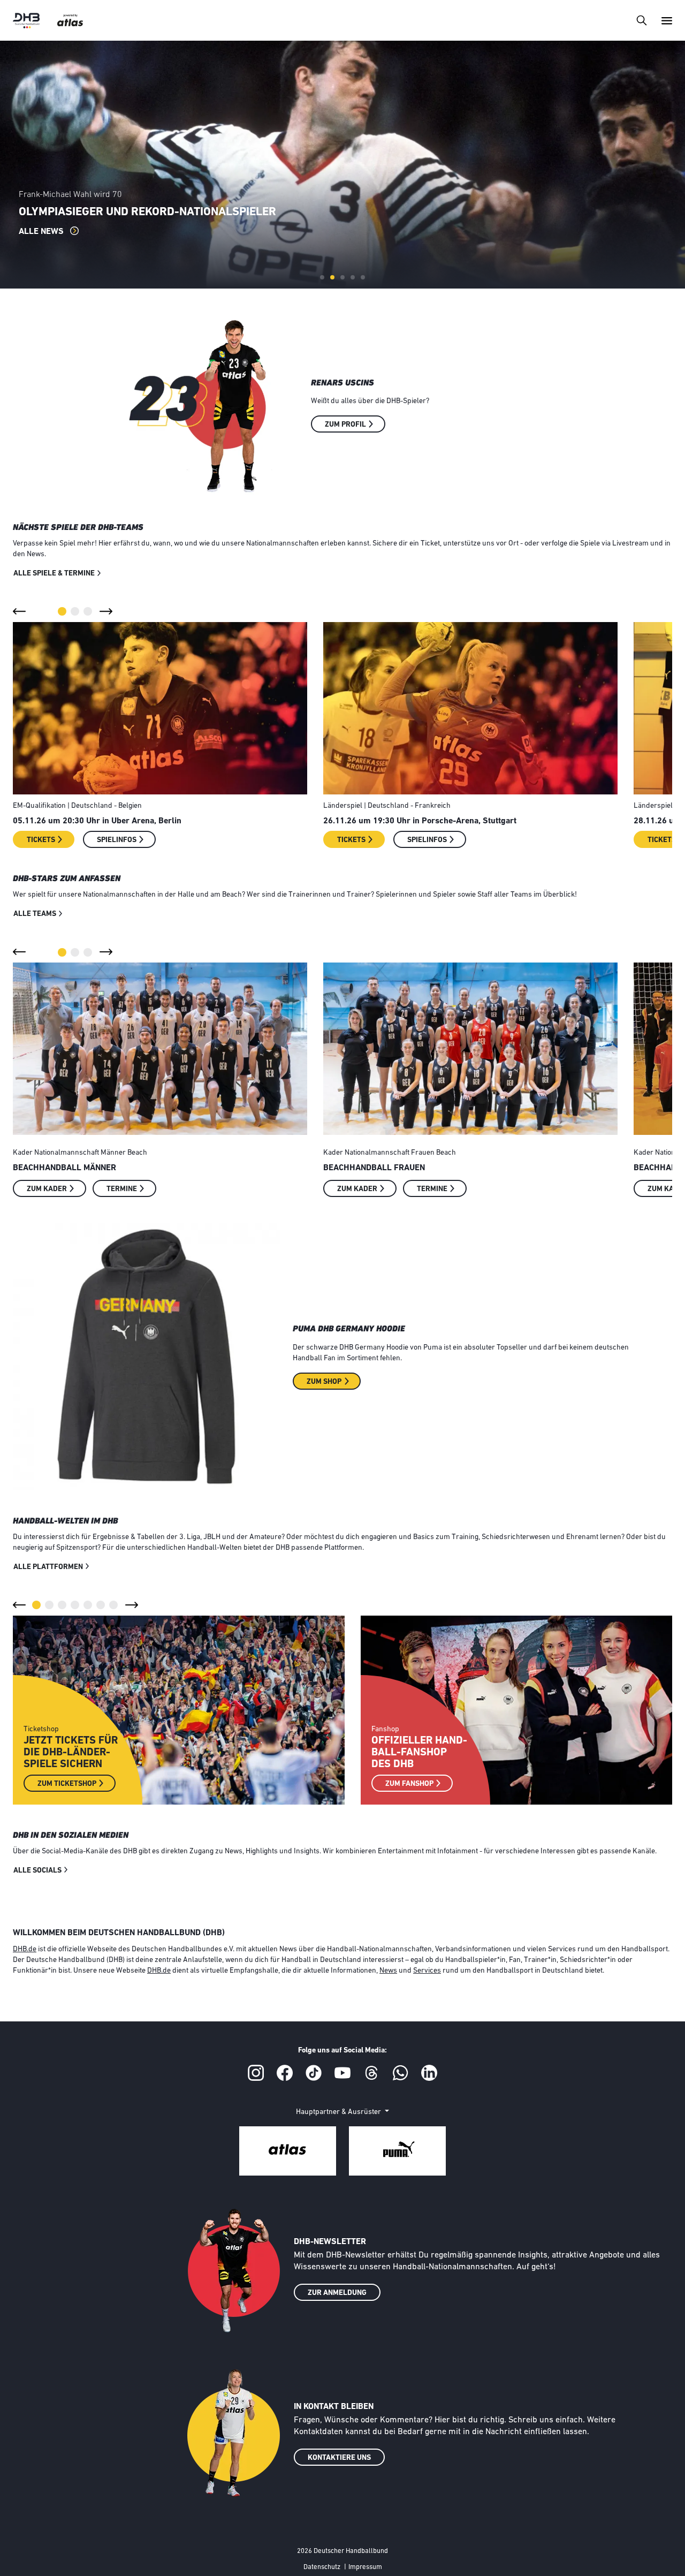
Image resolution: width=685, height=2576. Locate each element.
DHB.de (25, 1949)
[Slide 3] (342, 277)
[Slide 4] (353, 277)
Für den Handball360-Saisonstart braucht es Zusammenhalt (200, 212)
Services (427, 1971)
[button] (19, 611)
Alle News (42, 232)
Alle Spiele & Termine (54, 574)
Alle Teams (35, 914)
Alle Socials (37, 1871)
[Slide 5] (363, 277)
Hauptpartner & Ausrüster (339, 2112)
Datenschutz (322, 2567)
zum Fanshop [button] (409, 1784)
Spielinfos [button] (117, 840)
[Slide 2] (332, 277)
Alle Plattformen (48, 1567)
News (388, 1971)
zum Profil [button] (345, 425)
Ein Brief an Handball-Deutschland (82, 195)
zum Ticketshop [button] (67, 1784)
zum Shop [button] (324, 1382)
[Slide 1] (322, 277)
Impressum (365, 2567)
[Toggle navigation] (641, 20)
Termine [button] (122, 1189)
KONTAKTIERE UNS (339, 2458)
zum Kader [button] (47, 1189)
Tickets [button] (41, 840)
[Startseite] (26, 21)
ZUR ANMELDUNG (337, 2293)
